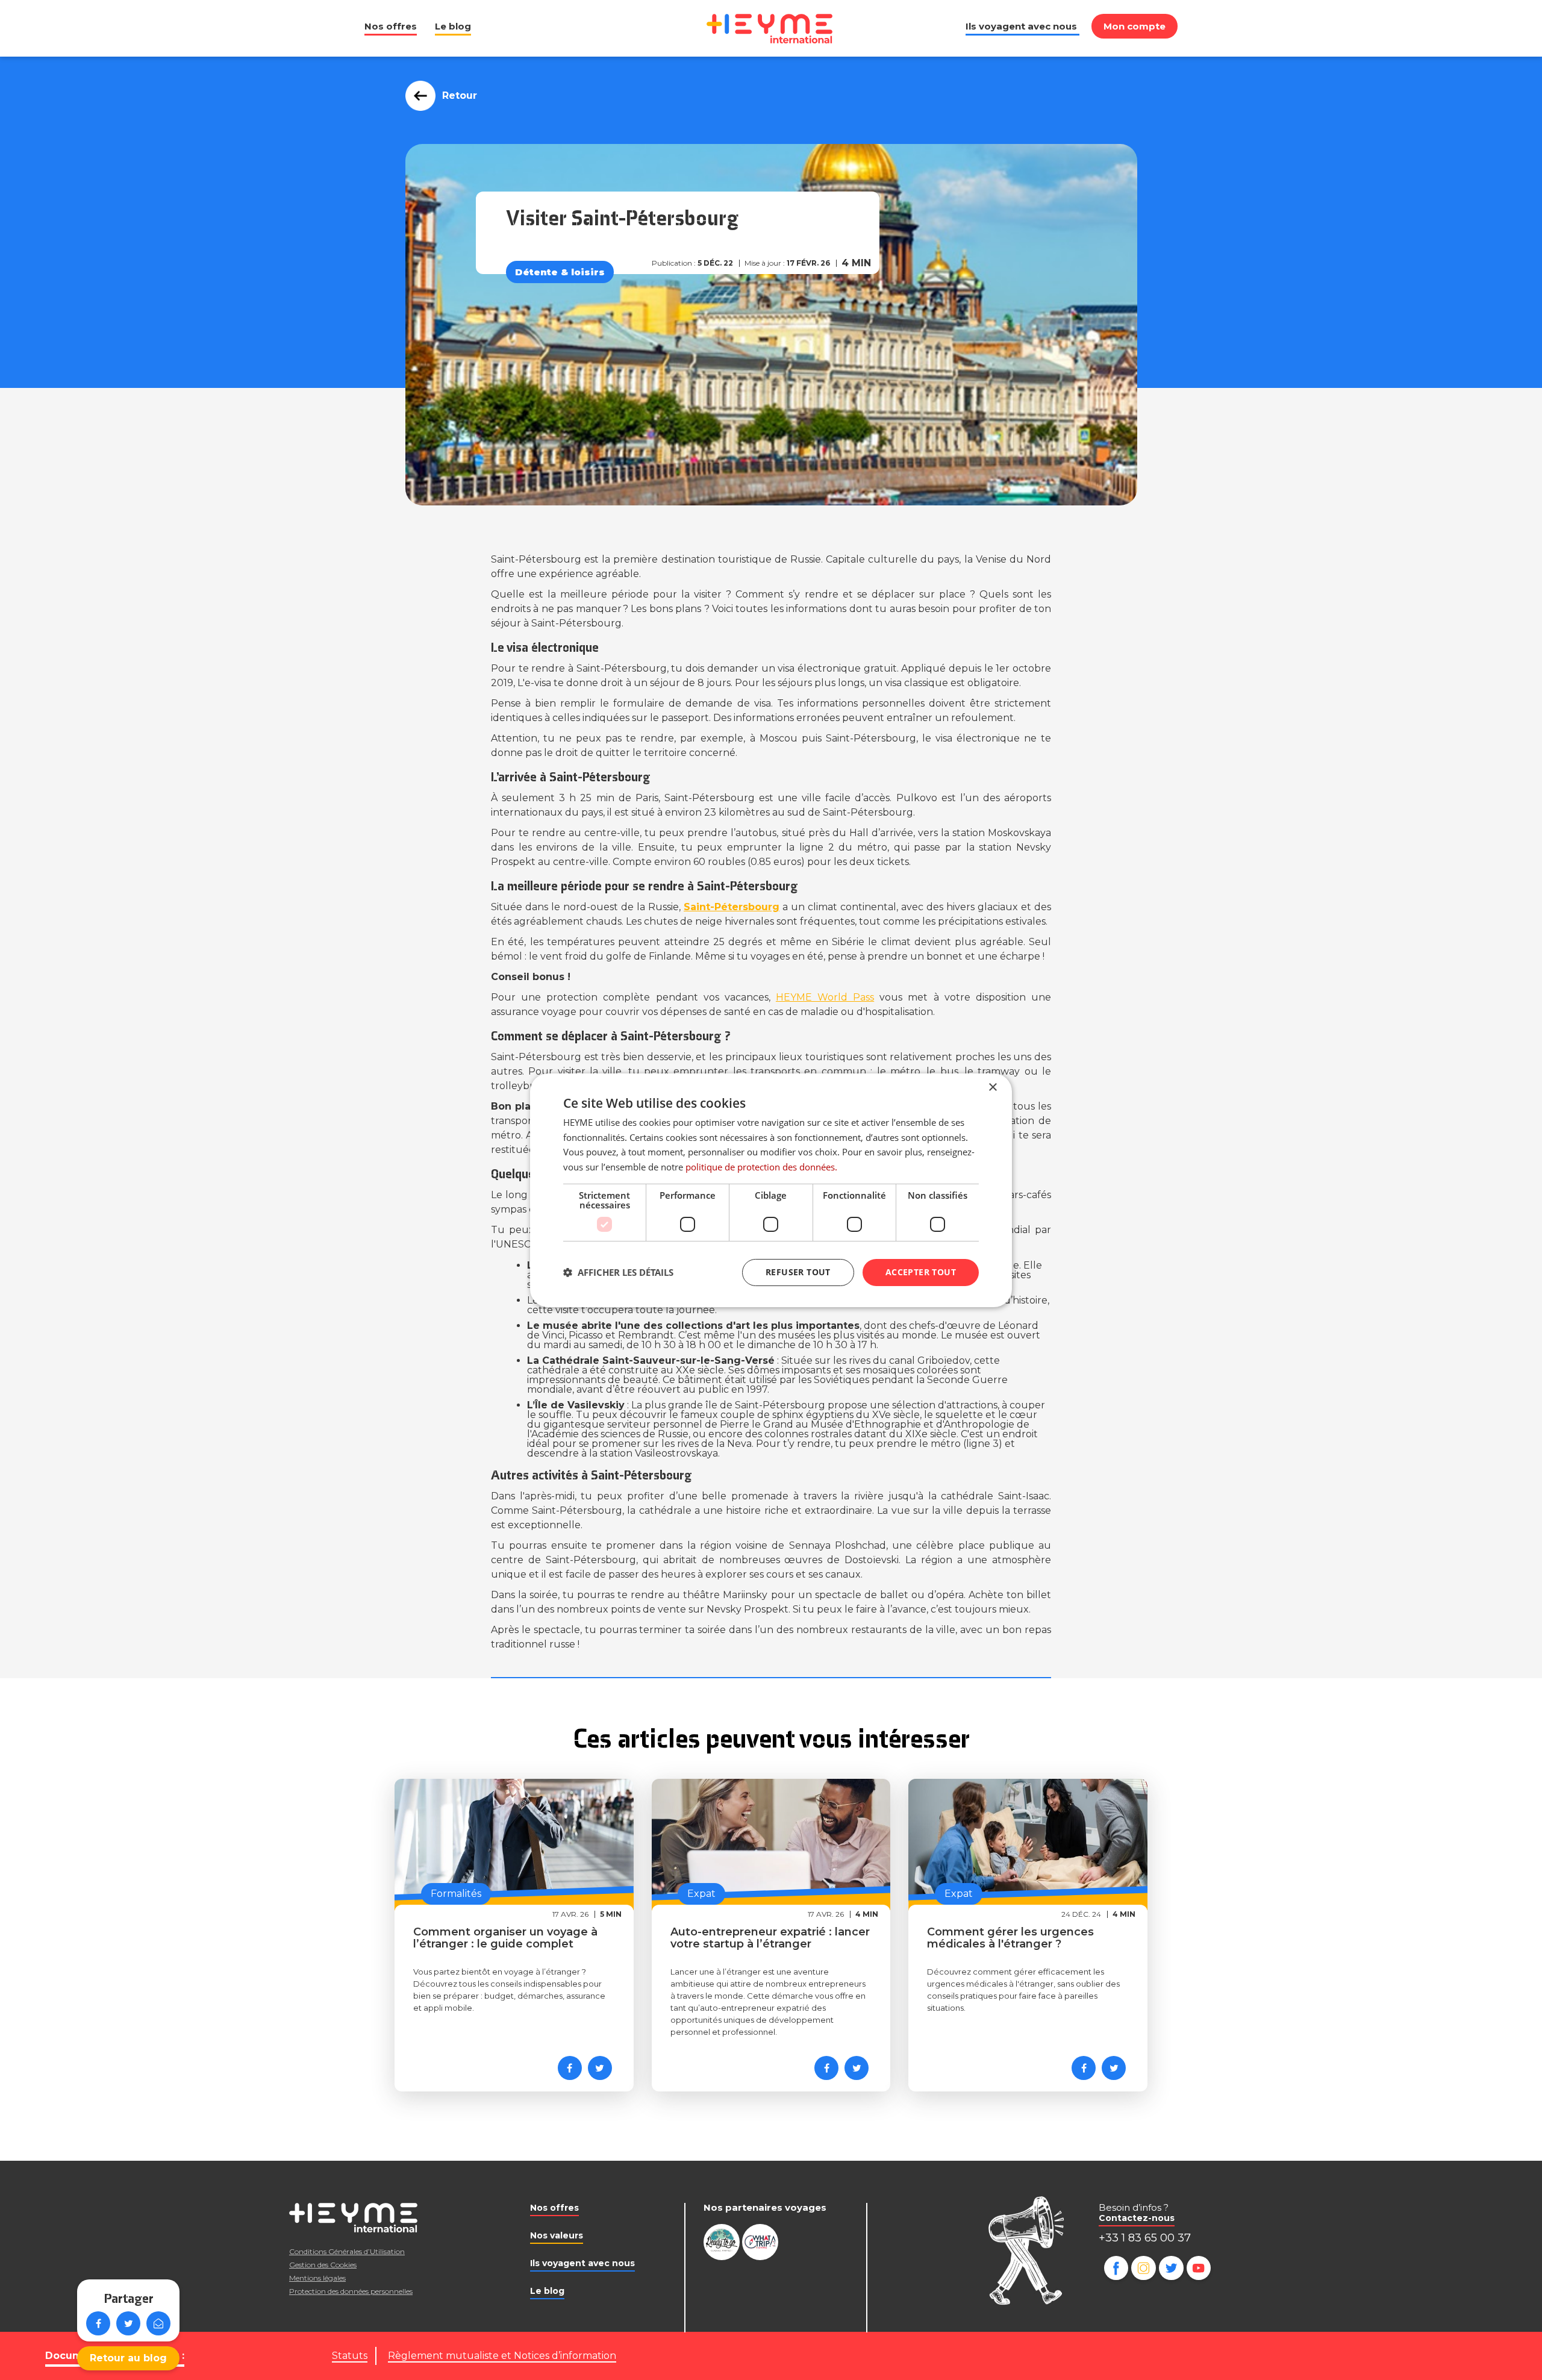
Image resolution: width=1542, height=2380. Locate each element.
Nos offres (391, 26)
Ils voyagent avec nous (1021, 26)
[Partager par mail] (158, 2323)
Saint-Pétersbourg (732, 907)
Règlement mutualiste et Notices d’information (502, 2356)
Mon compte (1135, 26)
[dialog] (771, 1190)
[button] (618, 1272)
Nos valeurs (557, 2235)
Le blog (453, 26)
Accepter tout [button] (921, 1272)
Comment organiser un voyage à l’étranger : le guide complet (505, 1938)
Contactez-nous (1137, 2218)
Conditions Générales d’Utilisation (347, 2251)
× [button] (992, 1087)
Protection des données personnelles (351, 2291)
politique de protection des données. (761, 1167)
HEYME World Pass (825, 997)
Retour (460, 95)
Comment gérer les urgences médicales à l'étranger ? (1010, 1938)
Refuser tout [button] (798, 1272)
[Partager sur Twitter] (128, 2323)
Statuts (350, 2356)
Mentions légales (317, 2278)
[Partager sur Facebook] (98, 2323)
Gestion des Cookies (323, 2265)
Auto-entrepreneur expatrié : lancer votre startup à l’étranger (770, 1938)
